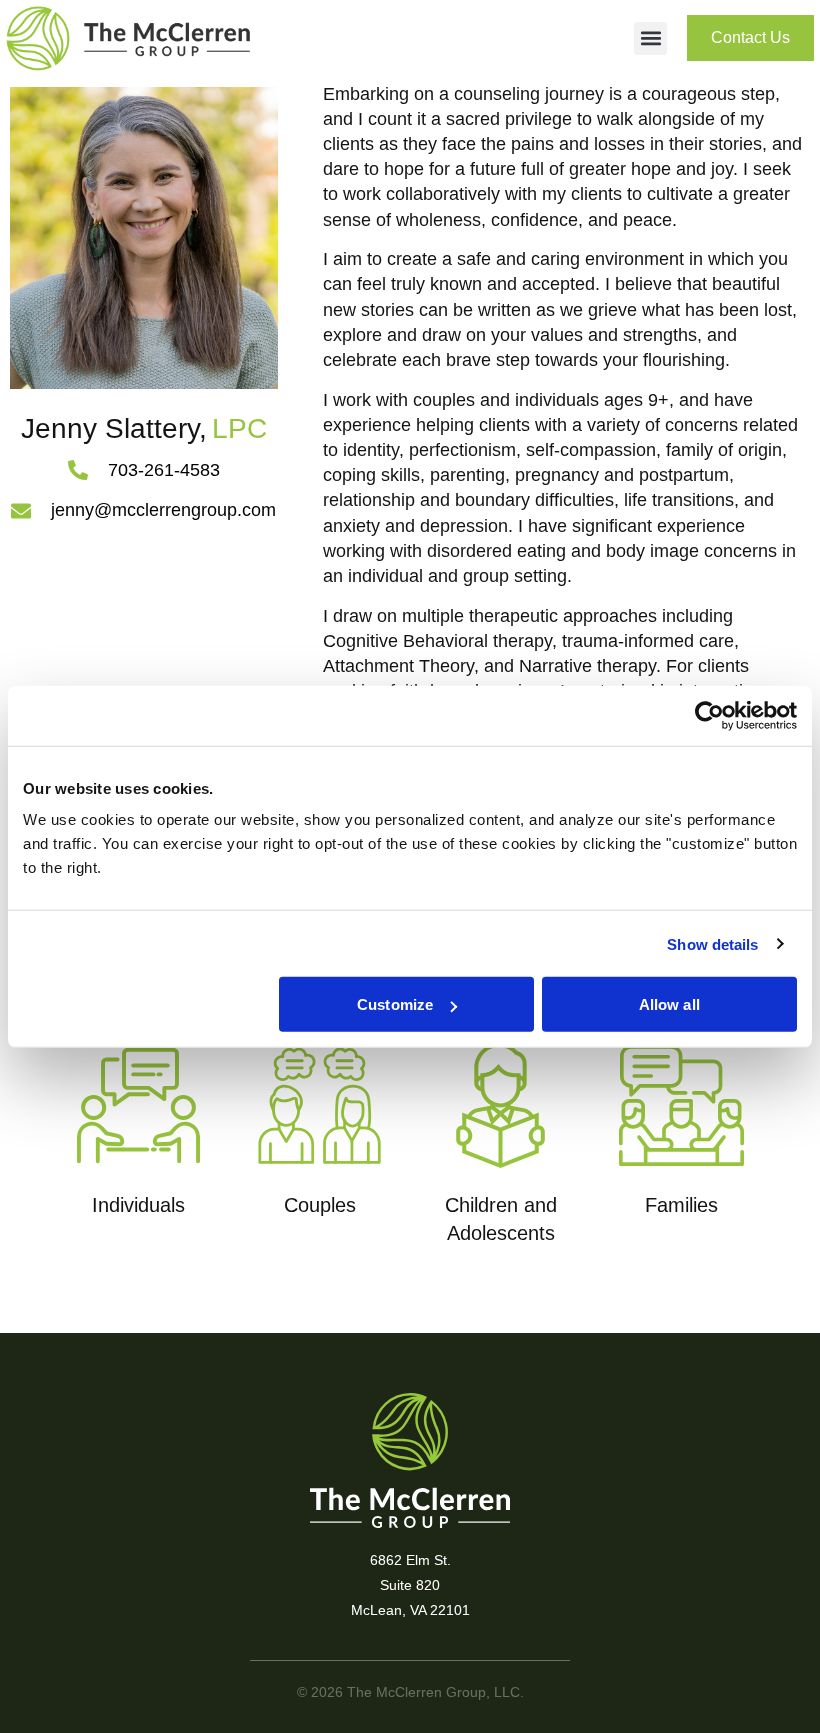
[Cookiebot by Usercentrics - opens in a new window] (709, 715)
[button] (650, 38)
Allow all (669, 1004)
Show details (712, 943)
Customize (395, 1004)
